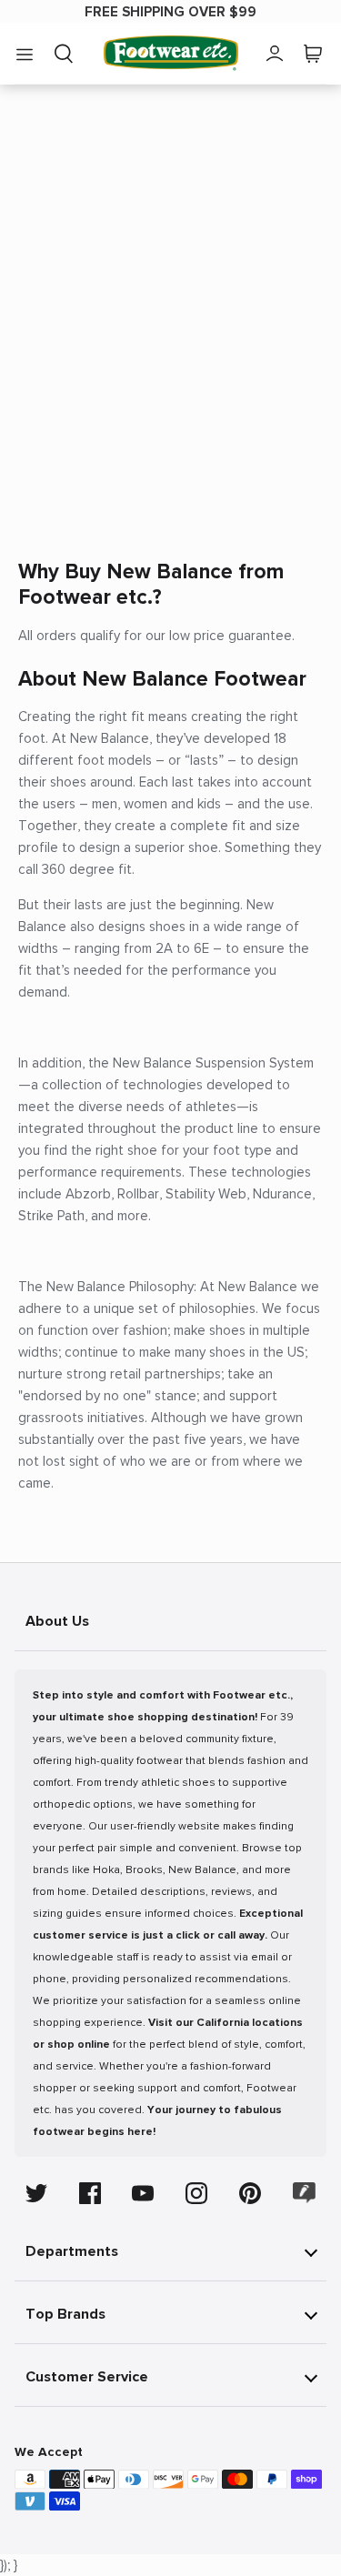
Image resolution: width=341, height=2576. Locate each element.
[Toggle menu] (25, 54)
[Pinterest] (250, 2193)
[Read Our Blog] (305, 2193)
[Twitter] (36, 2193)
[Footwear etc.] (171, 53)
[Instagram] (196, 2193)
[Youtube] (143, 2193)
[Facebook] (90, 2193)
